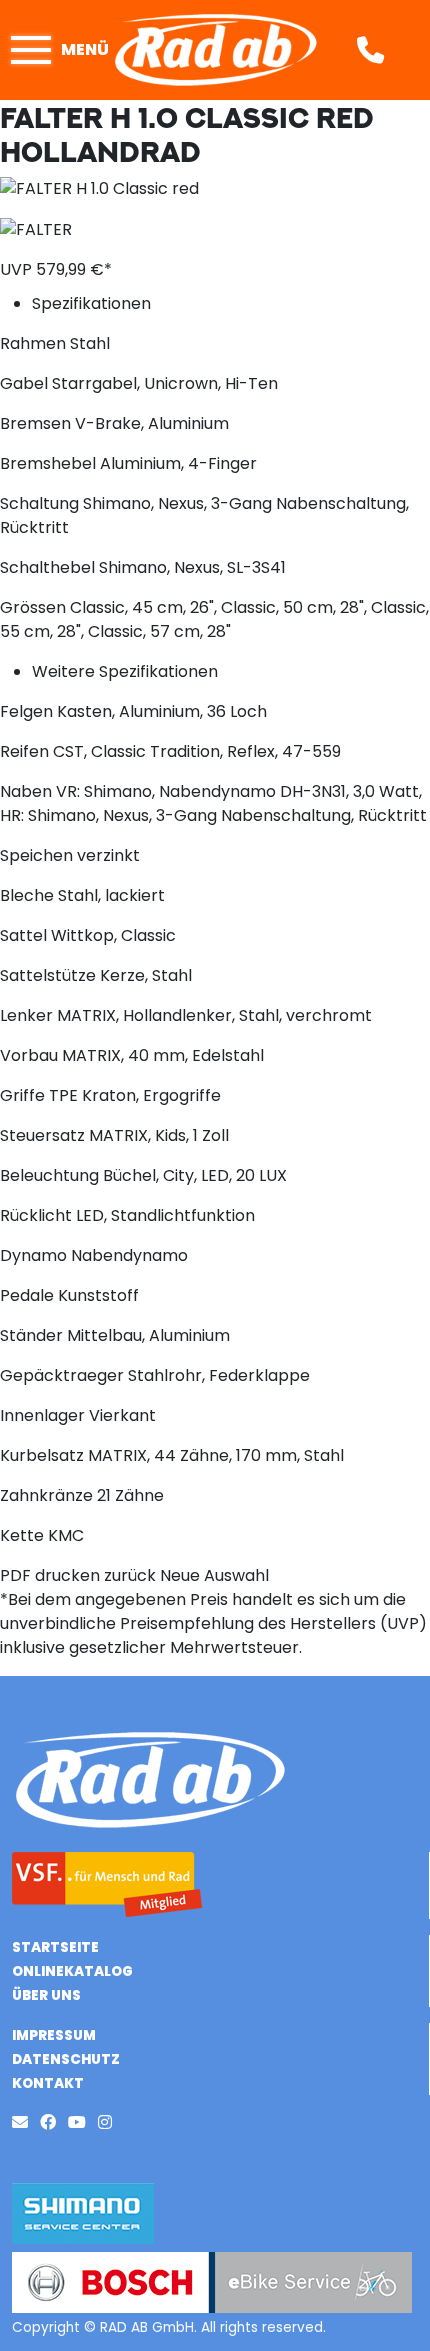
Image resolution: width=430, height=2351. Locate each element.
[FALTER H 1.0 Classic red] (99, 187)
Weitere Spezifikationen (125, 671)
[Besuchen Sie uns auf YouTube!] (83, 2122)
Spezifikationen (91, 303)
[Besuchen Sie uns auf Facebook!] (54, 2122)
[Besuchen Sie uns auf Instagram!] (109, 2122)
